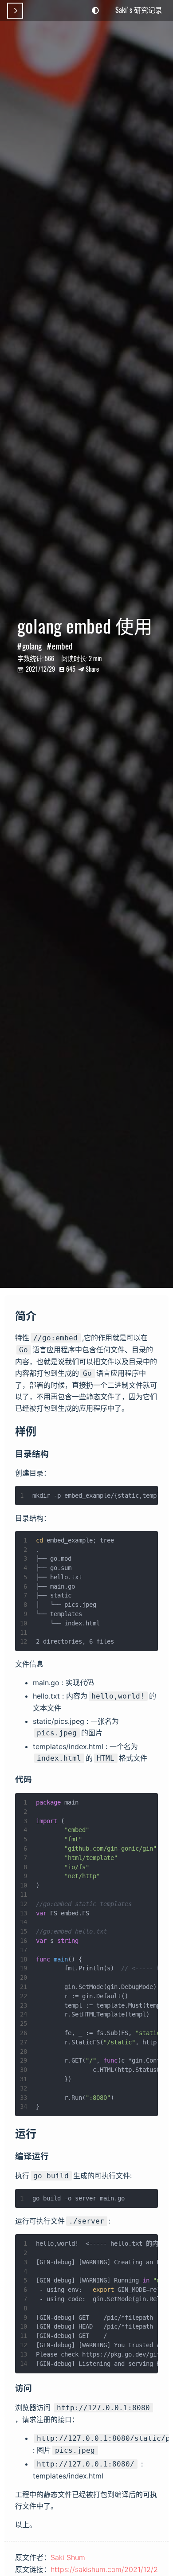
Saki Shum (68, 2557)
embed (62, 646)
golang (32, 646)
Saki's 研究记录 (139, 10)
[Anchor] (42, 1315)
